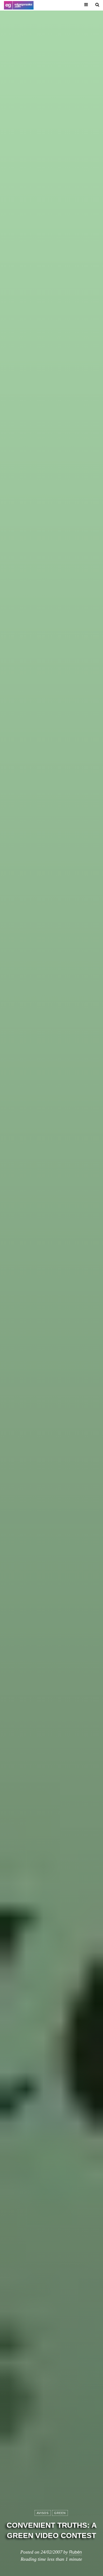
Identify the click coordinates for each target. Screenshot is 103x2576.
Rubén (76, 2552)
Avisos (43, 2513)
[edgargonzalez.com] (19, 5)
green (60, 2513)
